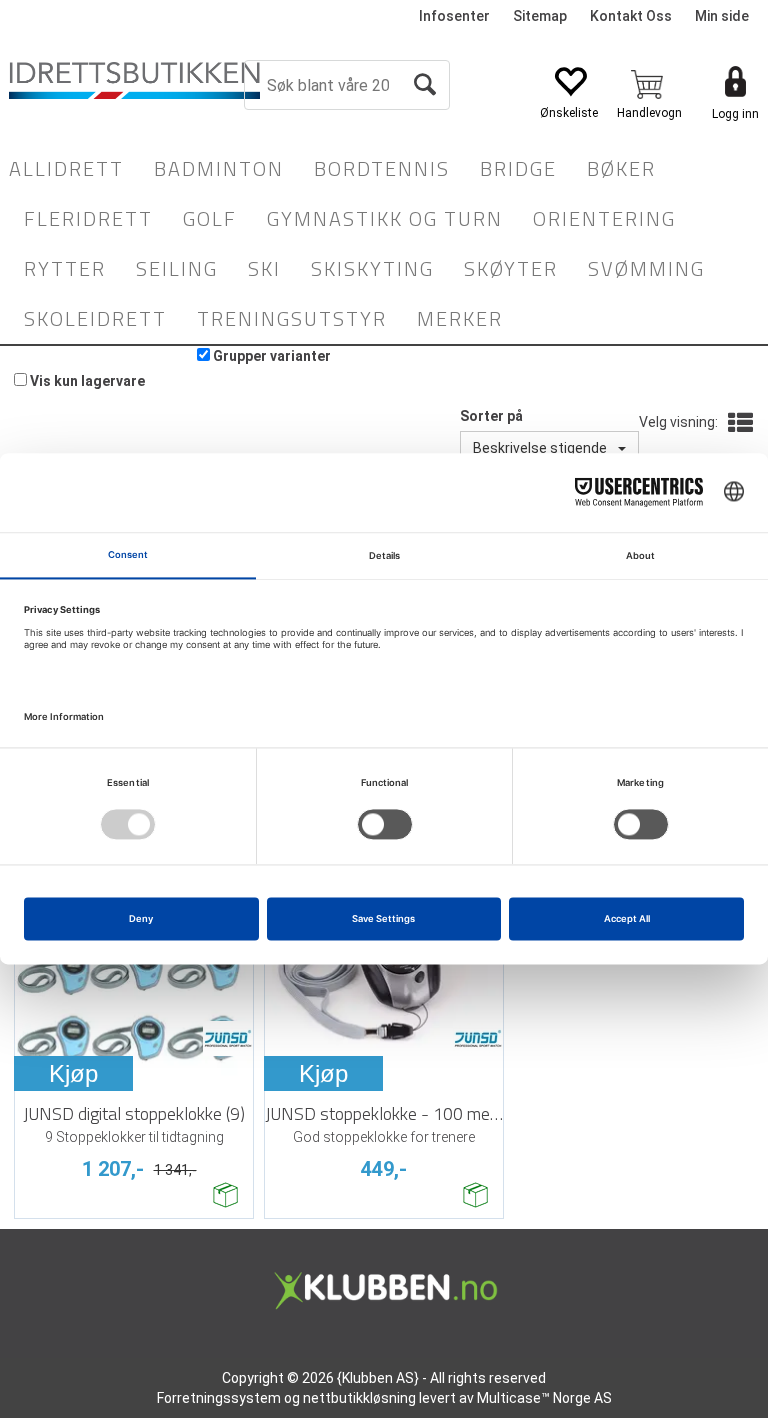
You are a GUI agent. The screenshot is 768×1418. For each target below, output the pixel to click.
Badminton (219, 168)
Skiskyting (372, 268)
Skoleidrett (95, 318)
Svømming (646, 268)
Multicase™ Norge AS (544, 1398)
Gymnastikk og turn (385, 218)
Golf (210, 218)
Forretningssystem (219, 1398)
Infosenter (454, 16)
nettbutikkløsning (359, 1398)
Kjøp (73, 1073)
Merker (460, 318)
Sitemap (540, 16)
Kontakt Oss (631, 16)
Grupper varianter (272, 356)
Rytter (65, 268)
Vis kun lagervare (87, 381)
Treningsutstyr (292, 318)
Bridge (518, 168)
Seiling (177, 268)
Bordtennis (382, 168)
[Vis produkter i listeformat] (738, 424)
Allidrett (66, 168)
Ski (264, 268)
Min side (722, 16)
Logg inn (735, 114)
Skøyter (511, 268)
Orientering (604, 218)
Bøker (621, 168)
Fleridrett (88, 218)
